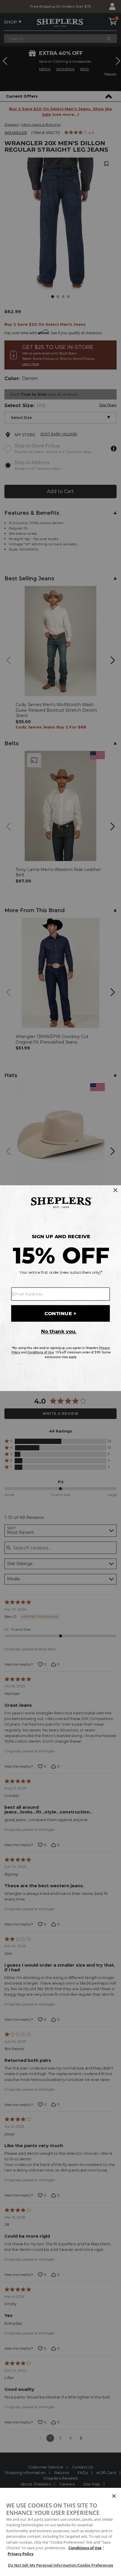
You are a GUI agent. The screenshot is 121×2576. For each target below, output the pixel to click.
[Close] (114, 2496)
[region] (60, 2532)
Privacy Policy (21, 2554)
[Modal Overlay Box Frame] (60, 1288)
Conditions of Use (85, 2548)
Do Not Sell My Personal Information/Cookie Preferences (60, 2565)
